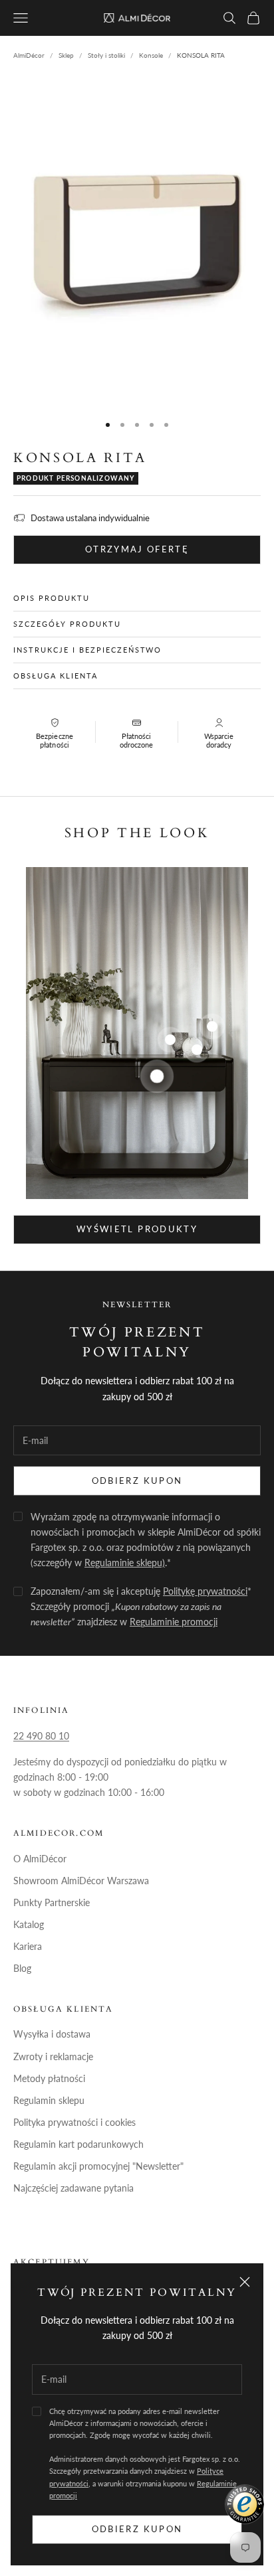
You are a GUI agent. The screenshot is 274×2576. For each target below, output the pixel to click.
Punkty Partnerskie (52, 1902)
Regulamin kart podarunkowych (78, 2144)
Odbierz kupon (137, 2529)
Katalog (29, 1924)
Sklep (66, 55)
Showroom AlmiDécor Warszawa (81, 1881)
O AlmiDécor (40, 1859)
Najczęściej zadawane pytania (73, 2188)
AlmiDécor (29, 55)
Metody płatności (49, 2078)
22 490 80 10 (41, 1736)
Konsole (151, 55)
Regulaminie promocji (174, 1622)
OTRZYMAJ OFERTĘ (137, 549)
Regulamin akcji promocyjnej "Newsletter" (98, 2166)
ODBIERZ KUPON (137, 1481)
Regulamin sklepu (49, 2100)
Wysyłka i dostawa (52, 2034)
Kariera (28, 1946)
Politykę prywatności (205, 1591)
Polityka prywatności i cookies (74, 2122)
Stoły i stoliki (106, 55)
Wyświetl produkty (137, 1229)
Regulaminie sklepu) (125, 1563)
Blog (22, 1968)
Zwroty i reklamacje (53, 2056)
